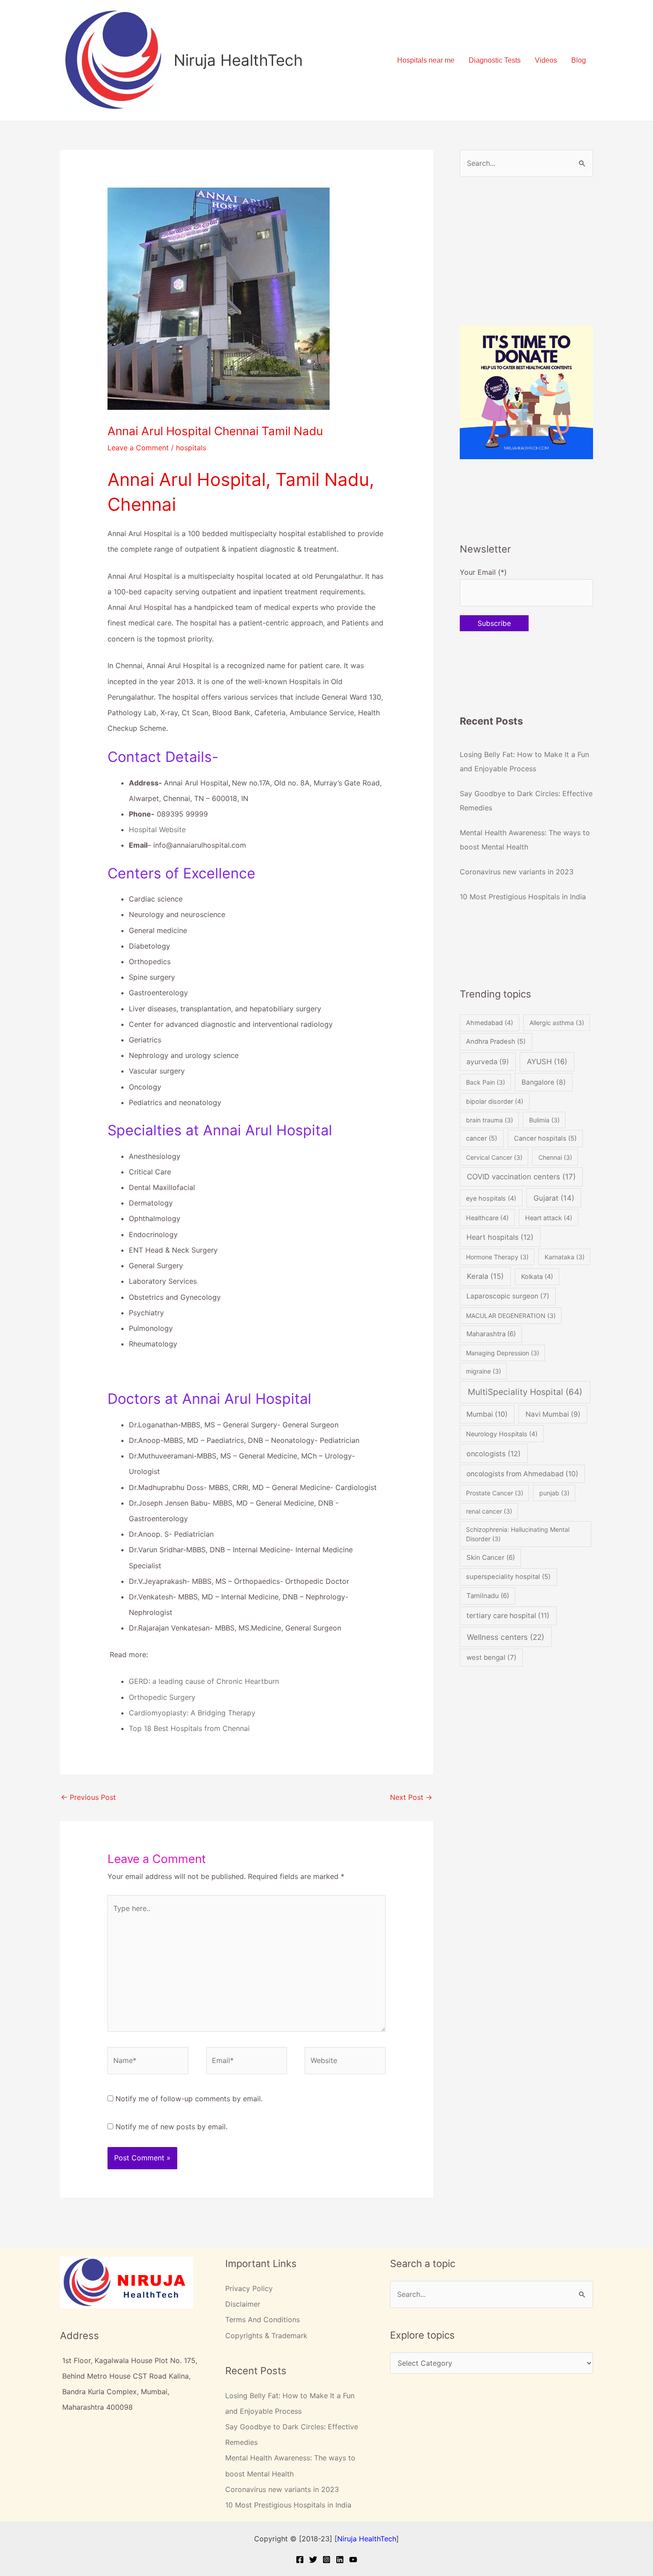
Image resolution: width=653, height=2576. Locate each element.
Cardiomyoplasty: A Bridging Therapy (192, 1713)
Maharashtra (491, 1334)
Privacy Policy (249, 2288)
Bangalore (544, 1082)
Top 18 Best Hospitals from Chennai (189, 1728)
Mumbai (487, 1414)
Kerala (485, 1276)
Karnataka (565, 1257)
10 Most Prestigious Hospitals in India (523, 897)
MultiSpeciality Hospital (525, 1392)
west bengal (492, 1657)
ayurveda (488, 1062)
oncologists (494, 1454)
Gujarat (554, 1198)
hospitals (191, 448)
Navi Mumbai (553, 1414)
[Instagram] (326, 2560)
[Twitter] (313, 2560)
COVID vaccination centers (521, 1177)
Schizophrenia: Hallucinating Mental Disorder (518, 1534)
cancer (482, 1138)
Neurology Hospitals (502, 1434)
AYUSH (547, 1062)
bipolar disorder (495, 1101)
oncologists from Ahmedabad (522, 1474)
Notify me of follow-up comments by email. (189, 2099)
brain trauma (490, 1120)
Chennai (555, 1157)
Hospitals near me (426, 60)
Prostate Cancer (495, 1493)
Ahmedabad (490, 1023)
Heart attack (549, 1218)
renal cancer (489, 1511)
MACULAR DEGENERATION (511, 1316)
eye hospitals (491, 1198)
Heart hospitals (500, 1237)
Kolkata (537, 1276)
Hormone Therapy (497, 1257)
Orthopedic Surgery (162, 1697)
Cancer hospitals (545, 1138)
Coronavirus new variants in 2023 (517, 872)
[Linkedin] (340, 2560)
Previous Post (88, 1797)
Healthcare (487, 1218)
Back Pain (486, 1082)
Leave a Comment (138, 448)
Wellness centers (506, 1637)
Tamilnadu (488, 1596)
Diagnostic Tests (495, 60)
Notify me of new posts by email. (171, 2127)
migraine (484, 1371)
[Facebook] (300, 2560)
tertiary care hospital (508, 1616)
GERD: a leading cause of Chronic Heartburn (204, 1681)
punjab (554, 1493)
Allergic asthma (557, 1023)
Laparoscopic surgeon (508, 1296)
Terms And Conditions (263, 2320)
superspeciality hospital (508, 1577)
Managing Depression (503, 1353)
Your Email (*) (483, 572)
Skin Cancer (491, 1557)
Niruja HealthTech (238, 60)
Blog (579, 60)
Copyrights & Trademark (266, 2336)
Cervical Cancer (494, 1157)
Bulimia (544, 1120)
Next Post (411, 1797)
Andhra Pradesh (496, 1042)
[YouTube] (353, 2560)
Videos (546, 60)
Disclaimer (243, 2304)
